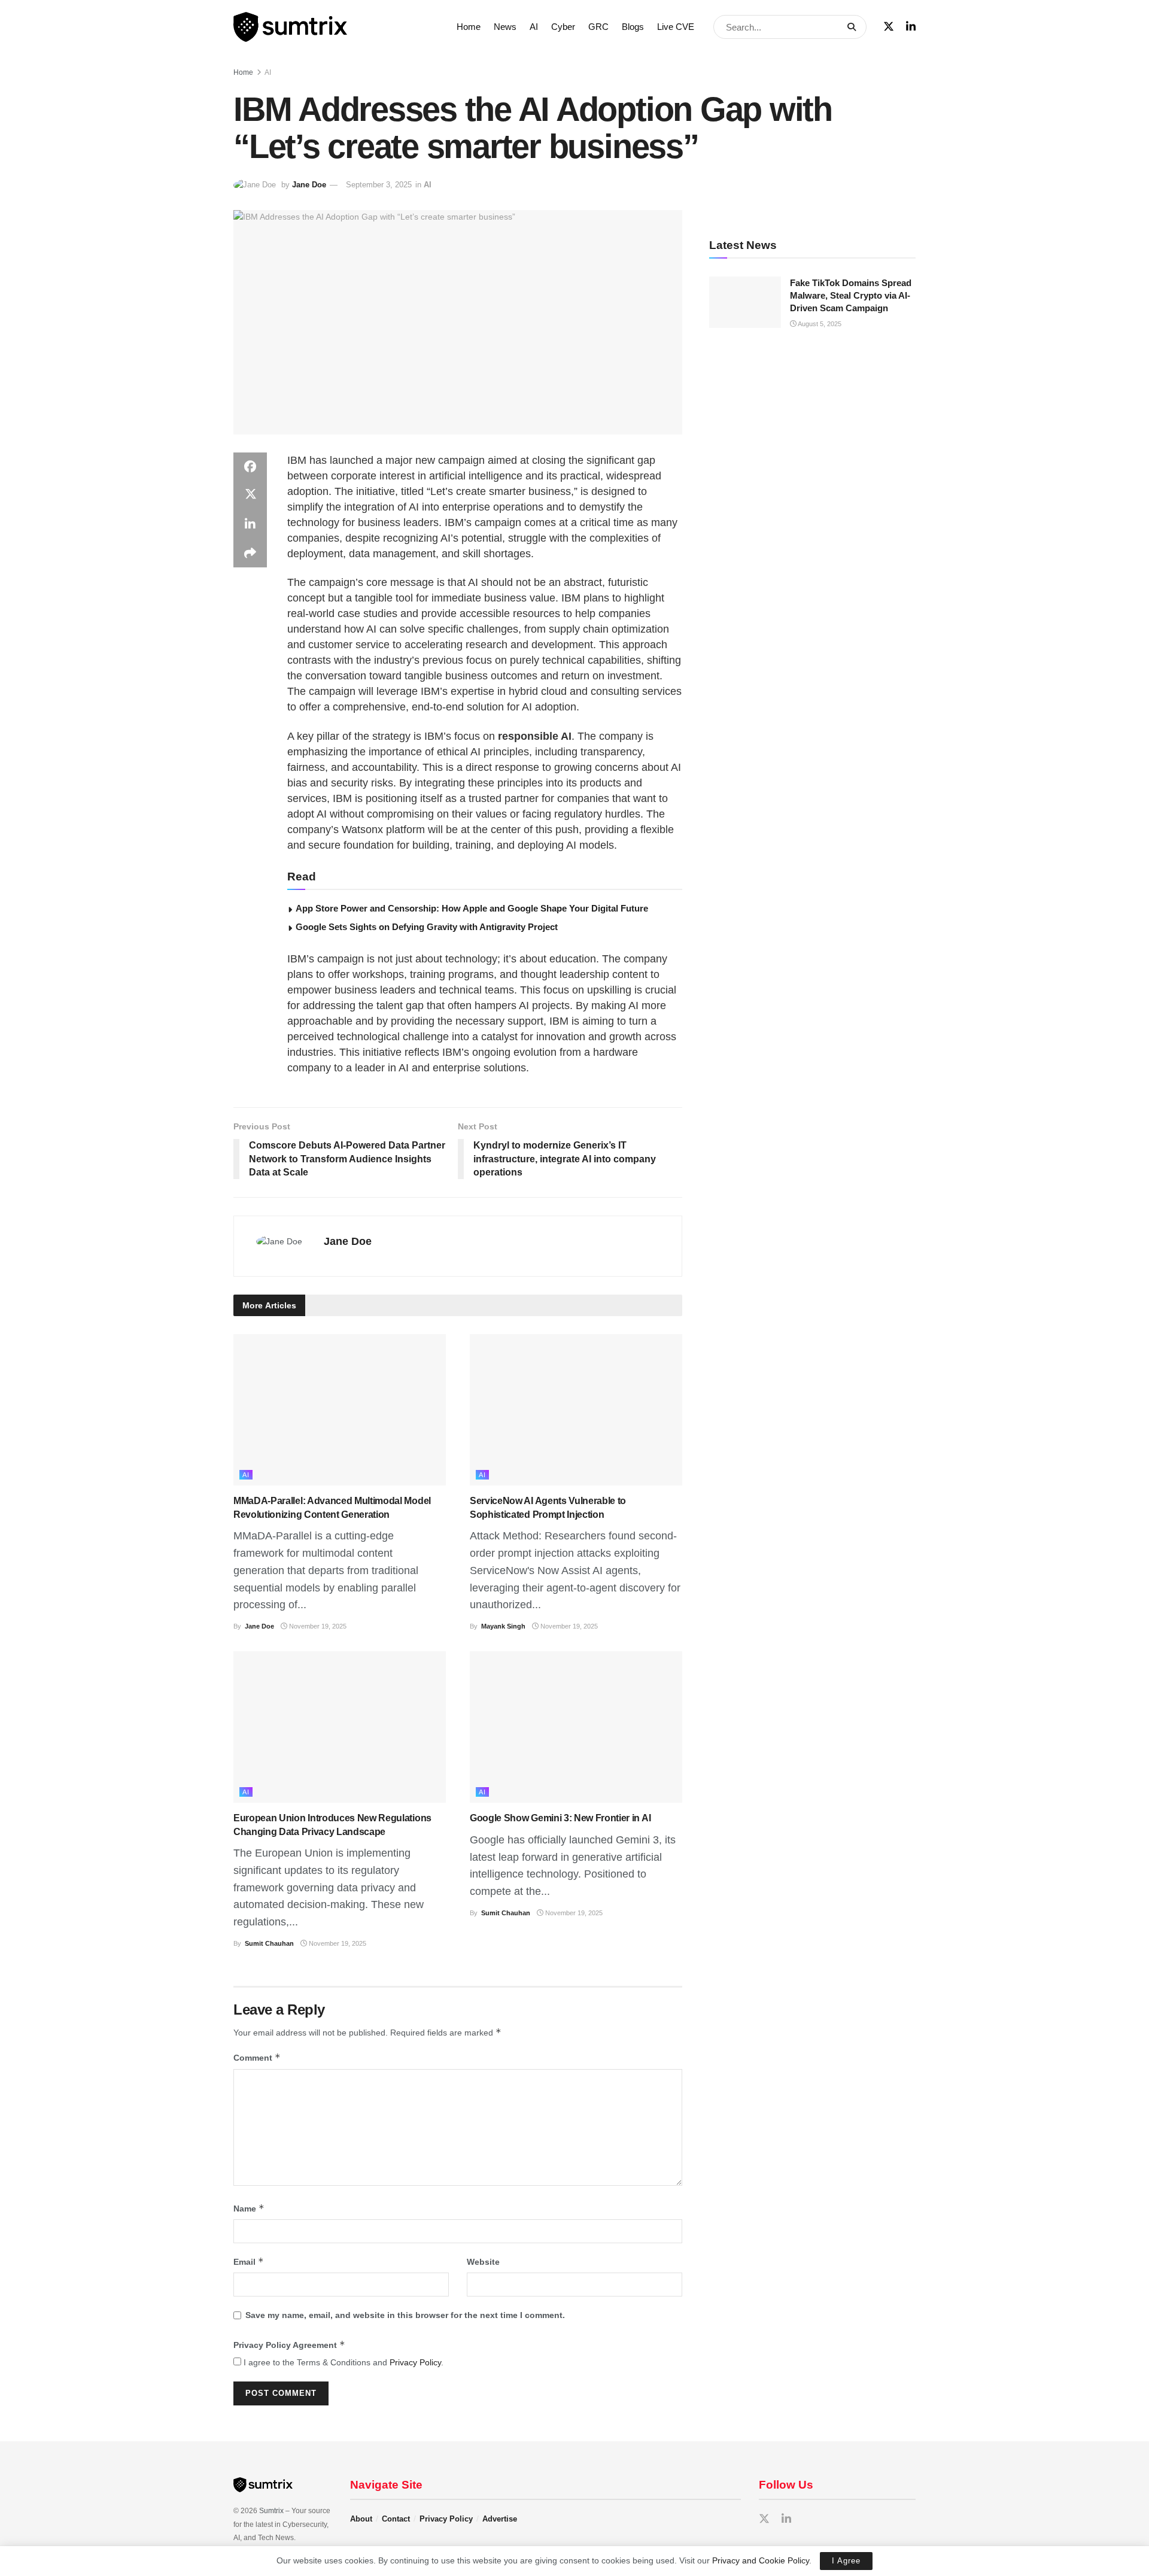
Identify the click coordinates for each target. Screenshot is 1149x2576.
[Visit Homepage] (337, 27)
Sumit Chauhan (269, 1943)
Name (249, 2208)
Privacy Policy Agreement (289, 2345)
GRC (598, 27)
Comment (257, 2057)
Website (483, 2262)
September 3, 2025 (379, 185)
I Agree (846, 2561)
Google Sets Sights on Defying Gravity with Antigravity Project (427, 927)
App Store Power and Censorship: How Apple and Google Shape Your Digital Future (472, 908)
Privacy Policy (415, 2362)
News (505, 27)
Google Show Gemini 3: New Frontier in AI (560, 1818)
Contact (396, 2519)
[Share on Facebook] (250, 467)
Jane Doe (309, 185)
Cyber (563, 27)
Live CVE (676, 27)
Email (249, 2261)
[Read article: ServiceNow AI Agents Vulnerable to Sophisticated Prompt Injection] (576, 1410)
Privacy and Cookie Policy (761, 2560)
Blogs (633, 27)
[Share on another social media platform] (250, 553)
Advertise (500, 2519)
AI (534, 27)
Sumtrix (271, 2511)
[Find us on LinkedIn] (911, 27)
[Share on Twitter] (250, 496)
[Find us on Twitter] (889, 27)
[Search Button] (854, 27)
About (361, 2519)
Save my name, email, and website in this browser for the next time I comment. (405, 2315)
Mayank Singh (503, 1626)
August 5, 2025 (819, 324)
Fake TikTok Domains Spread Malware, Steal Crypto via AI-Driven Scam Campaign (851, 295)
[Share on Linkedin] (250, 524)
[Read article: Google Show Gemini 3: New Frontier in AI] (576, 1727)
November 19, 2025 (317, 1626)
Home (469, 27)
